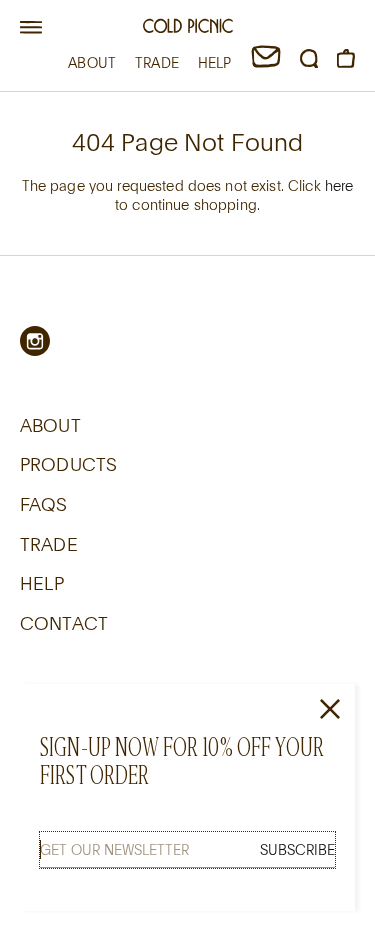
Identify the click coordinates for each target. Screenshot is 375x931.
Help (42, 583)
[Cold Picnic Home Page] (188, 28)
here (339, 185)
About (50, 425)
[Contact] (266, 62)
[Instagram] (35, 341)
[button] (31, 28)
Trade (49, 544)
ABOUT (92, 62)
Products (68, 464)
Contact (64, 623)
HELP (215, 62)
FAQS (44, 504)
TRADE (157, 62)
